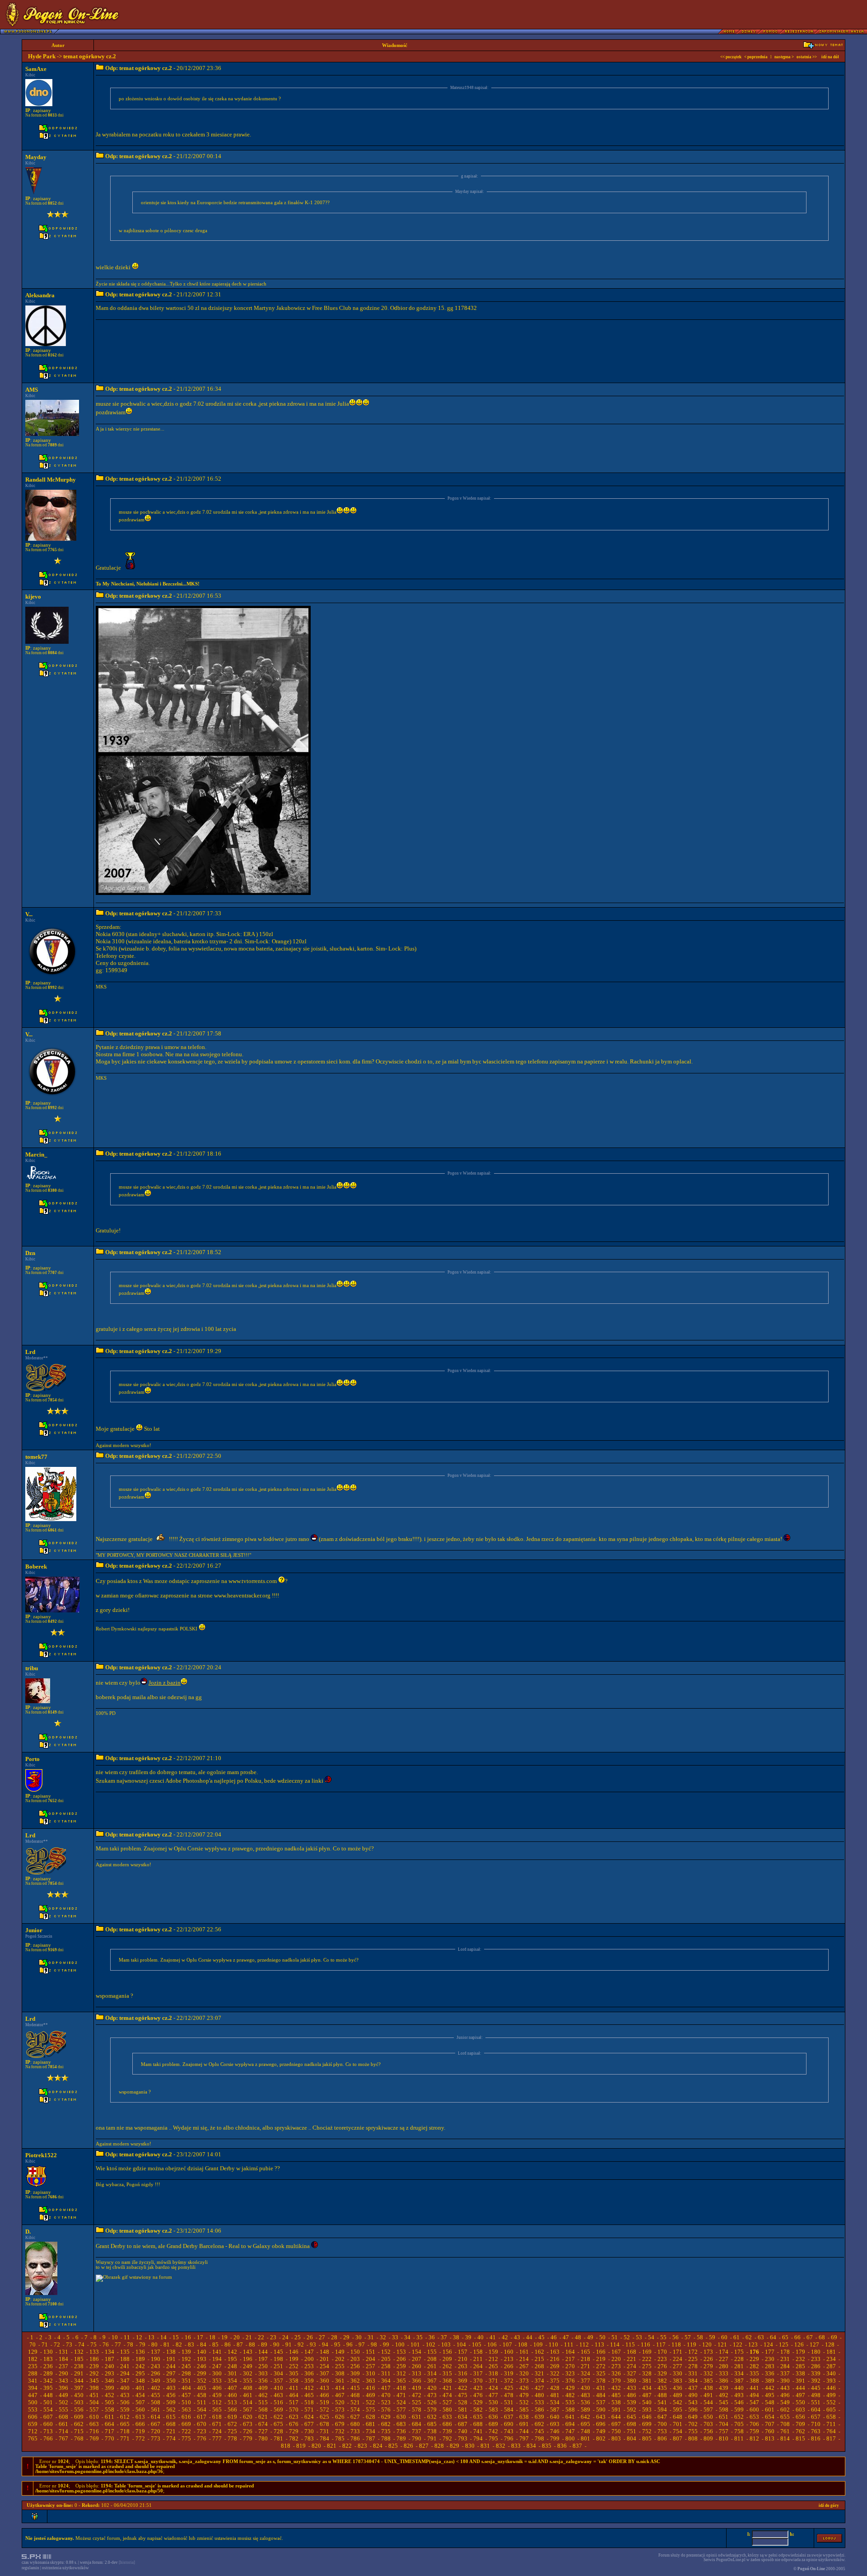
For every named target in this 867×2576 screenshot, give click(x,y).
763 (816, 2431)
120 (707, 2344)
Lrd (30, 1352)
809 (708, 2438)
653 (754, 2417)
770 (110, 2438)
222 (647, 2359)
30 (359, 2337)
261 (432, 2366)
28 (334, 2337)
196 (248, 2359)
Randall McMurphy (51, 480)
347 (125, 2381)
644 (616, 2417)
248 (232, 2366)
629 (386, 2417)
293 (110, 2373)
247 (217, 2366)
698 (632, 2424)
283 (770, 2366)
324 (585, 2373)
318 (493, 2373)
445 (816, 2388)
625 (324, 2417)
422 (463, 2388)
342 (48, 2381)
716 (94, 2431)
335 (754, 2373)
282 (754, 2366)
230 (770, 2359)
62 (749, 2337)
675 (278, 2424)
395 (48, 2388)
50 (602, 2337)
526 (432, 2402)
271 (585, 2366)
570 (294, 2410)
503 (79, 2402)
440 (739, 2388)
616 (186, 2417)
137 (156, 2352)
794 (478, 2438)
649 (693, 2417)
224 (678, 2359)
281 (739, 2366)
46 (554, 2337)
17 (200, 2337)
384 (693, 2381)
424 (493, 2388)
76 (106, 2344)
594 (662, 2410)
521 (355, 2402)
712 (33, 2431)
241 (125, 2366)
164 (570, 2352)
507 (140, 2402)
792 (447, 2438)
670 (202, 2424)
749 (601, 2431)
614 (156, 2417)
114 (615, 2344)
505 (110, 2402)
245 (186, 2366)
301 (232, 2373)
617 (202, 2417)
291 (79, 2373)
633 (447, 2417)
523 (386, 2402)
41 (493, 2337)
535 (570, 2402)
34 (407, 2337)
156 (447, 2352)
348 (140, 2381)
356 (263, 2381)
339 (816, 2373)
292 (94, 2373)
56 (676, 2337)
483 (585, 2395)
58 (700, 2337)
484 (601, 2395)
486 (632, 2395)
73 (69, 2344)
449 (63, 2395)
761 (785, 2431)
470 (386, 2395)
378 (601, 2381)
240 (110, 2366)
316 (463, 2373)
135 (125, 2352)
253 (309, 2366)
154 (417, 2352)
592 (632, 2410)
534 (555, 2402)
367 (432, 2381)
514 (248, 2402)
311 (386, 2373)
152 (386, 2352)
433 (632, 2388)
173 (708, 2352)
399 (110, 2388)
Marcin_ (36, 1155)
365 (401, 2381)
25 (298, 2337)
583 (493, 2410)
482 (570, 2395)
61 (736, 2337)
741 (478, 2431)
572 (324, 2410)
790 (417, 2438)
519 (324, 2402)
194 (217, 2359)
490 (693, 2395)
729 (294, 2431)
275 (647, 2366)
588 (570, 2410)
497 (800, 2395)
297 (171, 2373)
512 (217, 2402)
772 (140, 2438)
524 (401, 2402)
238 (79, 2366)
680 (355, 2424)
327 (632, 2373)
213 (509, 2359)
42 (505, 2337)
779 (248, 2438)
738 (432, 2431)
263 (463, 2366)
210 (463, 2359)
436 (678, 2388)
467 (340, 2395)
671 (217, 2424)
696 (601, 2424)
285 (800, 2366)
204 (371, 2359)
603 (800, 2410)
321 (539, 2373)
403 (171, 2388)
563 (186, 2410)
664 (110, 2424)
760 (770, 2431)
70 (33, 2344)
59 (712, 2337)
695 (585, 2424)
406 (217, 2388)
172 (693, 2352)
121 (722, 2344)
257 (371, 2366)
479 (524, 2395)
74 (81, 2344)
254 (324, 2366)
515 (263, 2402)
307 (324, 2373)
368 (447, 2381)
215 (539, 2359)
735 (386, 2431)
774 (171, 2438)
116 (646, 2344)
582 (478, 2410)
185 (79, 2359)
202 (340, 2359)
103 (446, 2344)
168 (632, 2352)
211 (478, 2359)
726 (248, 2431)
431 (601, 2388)
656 (800, 2417)
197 (263, 2359)
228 (739, 2359)
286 (816, 2366)
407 (232, 2388)
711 (831, 2424)
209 (447, 2359)
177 (770, 2352)
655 (785, 2417)
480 (539, 2395)
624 (309, 2417)
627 (355, 2417)
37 (444, 2337)
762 (800, 2431)
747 (570, 2431)
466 (324, 2395)
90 (276, 2344)
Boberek (36, 1567)
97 (362, 2344)
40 (480, 2337)
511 (202, 2402)
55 (663, 2337)
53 (639, 2337)
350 (171, 2381)
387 (739, 2381)
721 (171, 2431)
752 (647, 2431)
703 (708, 2424)
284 (785, 2366)
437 (693, 2388)
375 (555, 2381)
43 (517, 2337)
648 (678, 2417)
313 (417, 2373)
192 (186, 2359)
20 (237, 2337)
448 (48, 2395)
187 (110, 2359)
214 (524, 2359)
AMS (32, 390)
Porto (33, 1759)
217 (570, 2359)
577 (401, 2410)
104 (461, 2344)
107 (507, 2344)
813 (770, 2438)
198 (278, 2359)
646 (647, 2417)
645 (632, 2417)
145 (278, 2352)
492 (724, 2395)
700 (662, 2424)
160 (509, 2352)
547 (754, 2402)
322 (555, 2373)
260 (417, 2366)
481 (555, 2395)
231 (785, 2359)
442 (770, 2388)
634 (463, 2417)
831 (485, 2446)
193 (202, 2359)
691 (524, 2424)
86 (228, 2344)
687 (463, 2424)
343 (63, 2381)
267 (524, 2366)
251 (278, 2366)
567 (248, 2410)
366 (417, 2381)
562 (171, 2410)
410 (278, 2388)
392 (816, 2381)
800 (570, 2438)
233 (816, 2359)
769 (94, 2438)
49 (590, 2337)
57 (688, 2337)
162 (539, 2352)
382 (662, 2381)
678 (324, 2424)
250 (263, 2366)
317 (478, 2373)
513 (232, 2402)
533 (539, 2402)
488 (662, 2395)
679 (340, 2424)
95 (337, 2344)
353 (217, 2381)
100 (400, 2344)
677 (309, 2424)
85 (215, 2344)
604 (816, 2410)
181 (831, 2352)
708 (785, 2424)
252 (294, 2366)
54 (651, 2337)
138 (171, 2352)
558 (110, 2410)
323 (570, 2373)
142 (232, 2352)
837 (577, 2446)
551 (816, 2402)
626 (340, 2417)
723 (202, 2431)
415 (355, 2388)
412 (309, 2388)
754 (678, 2431)
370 (478, 2381)
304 (278, 2373)
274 (632, 2366)
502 (63, 2402)
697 (616, 2424)
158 (478, 2352)
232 (800, 2359)
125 (784, 2344)
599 (739, 2410)
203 (355, 2359)
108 (523, 2344)
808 (693, 2438)
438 (708, 2388)
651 (724, 2417)
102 (431, 2344)
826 (408, 2446)
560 (140, 2410)
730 (309, 2431)
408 (248, 2388)
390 (785, 2381)
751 (632, 2431)
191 (171, 2359)
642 (585, 2417)
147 (309, 2352)
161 (524, 2352)
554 (48, 2410)
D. (28, 2232)
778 (232, 2438)
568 (263, 2410)
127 (814, 2344)
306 (309, 2373)
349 (156, 2381)
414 (340, 2388)
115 (630, 2344)
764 (831, 2431)
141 (217, 2352)
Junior (34, 1930)
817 (831, 2438)
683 (401, 2424)
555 (63, 2410)
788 (386, 2438)
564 (202, 2410)
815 (800, 2438)
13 (151, 2337)
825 (393, 2446)
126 (799, 2344)
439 (724, 2388)
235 (33, 2366)
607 (48, 2417)
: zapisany (38, 110)
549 (785, 2402)
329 (662, 2373)
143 (248, 2352)
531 (509, 2402)
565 (217, 2410)
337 (785, 2373)
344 (79, 2381)
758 (739, 2431)
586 (539, 2410)
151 (371, 2352)
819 (301, 2446)
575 (371, 2410)
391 (800, 2381)
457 (186, 2395)
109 (538, 2344)
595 (678, 2410)
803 (616, 2438)
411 (294, 2388)
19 (224, 2337)
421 (447, 2388)
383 (678, 2381)
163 (555, 2352)
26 (310, 2337)
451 (94, 2395)
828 (439, 2446)
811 (739, 2438)
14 (163, 2337)
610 (94, 2417)
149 (340, 2352)
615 (171, 2417)
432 (616, 2388)
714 (63, 2431)
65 (785, 2337)
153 (401, 2352)
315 (447, 2373)
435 (662, 2388)
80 (154, 2344)
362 (355, 2381)
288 (33, 2373)
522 (371, 2402)
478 (509, 2395)
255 (340, 2366)
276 (662, 2366)
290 (63, 2373)
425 (509, 2388)
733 (355, 2431)
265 (493, 2366)
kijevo (33, 597)
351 (186, 2381)
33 (395, 2337)
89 (264, 2344)
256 (355, 2366)
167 (616, 2352)
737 (417, 2431)
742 (493, 2431)
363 (371, 2381)
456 (171, 2395)
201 (324, 2359)
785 (340, 2438)
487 (647, 2395)
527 (447, 2402)
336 (770, 2373)
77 (118, 2344)
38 (456, 2337)
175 (739, 2352)
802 (601, 2438)
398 (94, 2388)
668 (171, 2424)
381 (647, 2381)
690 (509, 2424)
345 (94, 2381)
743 (509, 2431)
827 (424, 2446)
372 (509, 2381)
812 (754, 2438)
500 (33, 2402)
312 (401, 2373)
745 (539, 2431)
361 (340, 2381)
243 (156, 2366)
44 (529, 2337)
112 (584, 2344)
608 (63, 2417)
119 (692, 2344)
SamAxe (36, 69)
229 (754, 2359)
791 (432, 2438)
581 (463, 2410)
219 (601, 2359)
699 (647, 2424)
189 (140, 2359)
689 (493, 2424)
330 (678, 2373)
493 (739, 2395)
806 (662, 2438)
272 (601, 2366)
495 (770, 2395)
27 (322, 2337)
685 (432, 2424)
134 (110, 2352)
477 (493, 2395)
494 (754, 2395)
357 (278, 2381)
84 (203, 2344)
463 (278, 2395)
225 (693, 2359)
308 (340, 2373)
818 (286, 2446)
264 (478, 2366)
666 (140, 2424)
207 (417, 2359)
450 (79, 2395)
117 (661, 2344)
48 (578, 2337)
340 (831, 2373)
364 (386, 2381)
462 (263, 2395)
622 (278, 2417)
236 (48, 2366)
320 (524, 2373)
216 (555, 2359)
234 (831, 2359)
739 (447, 2431)
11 (127, 2337)
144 (263, 2352)
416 (371, 2388)
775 (186, 2438)
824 (378, 2446)
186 (94, 2359)
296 (156, 2373)
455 (156, 2395)
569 (278, 2410)
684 (417, 2424)
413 (324, 2388)
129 (33, 2352)
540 (647, 2402)
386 (724, 2381)
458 (202, 2395)
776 (202, 2438)
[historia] (127, 2562)
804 (632, 2438)
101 (415, 2344)
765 (33, 2438)
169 (647, 2352)
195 (232, 2359)
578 (417, 2410)
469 (371, 2395)
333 (724, 2373)
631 (417, 2417)
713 (48, 2431)
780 (263, 2438)
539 (632, 2402)
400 (125, 2388)
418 (401, 2388)
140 (202, 2352)
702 (693, 2424)
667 (156, 2424)
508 (156, 2402)
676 (294, 2424)
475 (463, 2395)
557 (94, 2410)
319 (509, 2373)
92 (301, 2344)
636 (493, 2417)
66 (797, 2337)
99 (386, 2344)
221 (632, 2359)
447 (33, 2395)
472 (417, 2395)
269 (555, 2366)
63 (761, 2337)
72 (57, 2344)
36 (432, 2337)
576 (386, 2410)
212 (493, 2359)
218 (585, 2359)
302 (248, 2373)
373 (524, 2381)
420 (432, 2388)
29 (346, 2337)
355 (248, 2381)
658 (831, 2417)
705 (739, 2424)
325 (601, 2373)
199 (294, 2359)
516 (278, 2402)
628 (371, 2417)
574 (355, 2410)
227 (724, 2359)
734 (371, 2431)
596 (693, 2410)
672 (232, 2424)
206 (401, 2359)
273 (616, 2366)
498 (816, 2395)
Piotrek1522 (41, 2155)
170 (662, 2352)
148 (324, 2352)
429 (570, 2388)
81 (167, 2344)
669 (186, 2424)
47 (566, 2337)
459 (217, 2395)
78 (130, 2344)
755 (693, 2431)
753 (662, 2431)
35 (420, 2337)
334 (739, 2373)
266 (509, 2366)
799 (555, 2438)
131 (63, 2352)
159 (493, 2352)
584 (509, 2410)
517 (294, 2402)
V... (29, 914)
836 (562, 2446)
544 (708, 2402)
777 (217, 2438)
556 (79, 2410)
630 (401, 2417)
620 (248, 2417)
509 (171, 2402)
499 (831, 2395)
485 (616, 2395)
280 (724, 2366)
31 (371, 2337)
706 (754, 2424)
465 (309, 2395)
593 (647, 2410)
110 (553, 2344)
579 (432, 2410)
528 (463, 2402)
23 (273, 2337)
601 (770, 2410)
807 (678, 2438)
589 (585, 2410)
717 (110, 2431)
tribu (32, 1668)
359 (309, 2381)
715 (79, 2431)
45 (541, 2337)
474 (447, 2395)
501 (48, 2402)
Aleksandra (40, 295)
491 (708, 2395)
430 (585, 2388)
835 (547, 2446)
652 (739, 2417)
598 (724, 2410)
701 (678, 2424)
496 (785, 2395)
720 (156, 2431)
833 (516, 2446)
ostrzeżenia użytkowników (65, 2568)
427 (539, 2388)
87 (240, 2344)
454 (140, 2395)
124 (768, 2344)
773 (156, 2438)
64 (773, 2337)
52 (627, 2337)
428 (555, 2388)
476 (478, 2395)
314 (432, 2373)
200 (309, 2359)
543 (693, 2402)
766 (48, 2438)
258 (386, 2366)
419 (417, 2388)
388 (754, 2381)
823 (362, 2446)
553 (33, 2410)
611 (110, 2417)
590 (601, 2410)
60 (724, 2337)
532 (524, 2402)
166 (601, 2352)
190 (156, 2359)
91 (289, 2344)
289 (48, 2373)
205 (386, 2359)
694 (570, 2424)
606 (33, 2417)
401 (140, 2388)
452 (110, 2395)
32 (383, 2337)
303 (263, 2373)
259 (401, 2366)
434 (647, 2388)
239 (94, 2366)
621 (263, 2417)
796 (509, 2438)
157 (463, 2352)
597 (708, 2410)
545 (724, 2402)
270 (570, 2366)
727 (263, 2431)
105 (477, 2344)
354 (232, 2381)
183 (48, 2359)
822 (347, 2446)
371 (493, 2381)
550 (800, 2402)
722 (186, 2431)
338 (800, 2373)
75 (93, 2344)
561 (156, 2410)
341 (33, 2381)
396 (63, 2388)
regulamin (30, 2568)
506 (125, 2402)
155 (432, 2352)
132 (79, 2352)
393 (831, 2381)
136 (140, 2352)
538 (616, 2402)
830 (470, 2446)
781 (278, 2438)
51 (615, 2337)
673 (248, 2424)
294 (125, 2373)
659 (33, 2424)
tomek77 (36, 1457)
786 (355, 2438)
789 (401, 2438)
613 (140, 2417)
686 (447, 2424)
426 (524, 2388)
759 (754, 2431)
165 (585, 2352)
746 (555, 2431)
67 (810, 2337)
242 (140, 2366)
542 (678, 2402)
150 (355, 2352)
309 (355, 2373)
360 (324, 2381)
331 (693, 2373)
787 (371, 2438)
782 (294, 2438)
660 (48, 2424)
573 (340, 2410)
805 (647, 2438)
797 (524, 2438)
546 (739, 2402)
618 (217, 2417)
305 (294, 2373)
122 (738, 2344)
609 (79, 2417)
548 (770, 2402)
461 (248, 2395)
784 (324, 2438)
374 (539, 2381)
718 (125, 2431)
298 (186, 2373)
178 (785, 2352)
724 (217, 2431)
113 (599, 2344)
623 (294, 2417)
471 (401, 2395)
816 (816, 2438)
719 (140, 2431)
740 (463, 2431)
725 (232, 2431)
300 (217, 2373)
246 (202, 2366)
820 (316, 2446)
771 (125, 2438)
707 (770, 2424)
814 (785, 2438)
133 (94, 2352)
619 (232, 2417)
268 (539, 2366)
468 (355, 2395)
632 (432, 2417)
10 (115, 2337)
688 (478, 2424)
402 (156, 2388)
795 (493, 2438)
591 (616, 2410)
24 (285, 2337)
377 (585, 2381)
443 (785, 2388)
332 (708, 2373)
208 (432, 2359)
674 (263, 2424)
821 (332, 2446)
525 (417, 2402)
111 (569, 2344)
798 (539, 2438)
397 (79, 2388)
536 (585, 2402)
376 (570, 2381)
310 (371, 2373)
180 (816, 2352)
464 (294, 2395)
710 (816, 2424)
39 (468, 2337)
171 (678, 2352)
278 (693, 2366)
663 (94, 2424)
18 (212, 2337)
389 (770, 2381)
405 (202, 2388)
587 (555, 2410)
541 (662, 2402)
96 (350, 2344)
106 (492, 2344)
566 (232, 2410)
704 (724, 2424)
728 (278, 2431)
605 (831, 2410)
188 (125, 2359)
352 (202, 2381)
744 (524, 2431)
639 (539, 2417)
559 (125, 2410)
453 (125, 2395)
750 (616, 2431)
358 (294, 2381)
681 (371, 2424)
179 (800, 2352)
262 (447, 2366)
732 (340, 2431)
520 (340, 2402)
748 (585, 2431)
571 (309, 2410)
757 (724, 2431)
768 (79, 2438)
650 (708, 2417)
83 (191, 2344)
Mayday (36, 157)
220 (616, 2359)
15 (176, 2337)
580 (447, 2410)
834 (531, 2446)
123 (753, 2344)
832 (501, 2446)
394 (33, 2388)
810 (724, 2438)
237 (63, 2366)
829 (454, 2446)
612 (125, 2417)
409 (263, 2388)
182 (33, 2359)
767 (63, 2438)
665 (125, 2424)
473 (432, 2395)
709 (800, 2424)
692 (539, 2424)
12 (139, 2337)
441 (754, 2388)
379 (616, 2381)
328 (647, 2373)
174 (724, 2352)
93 (313, 2344)
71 (45, 2344)
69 (834, 2337)
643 (601, 2417)
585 (524, 2410)
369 (463, 2381)
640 (555, 2417)
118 (676, 2344)
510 (186, 2402)
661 (63, 2424)
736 (401, 2431)
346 (110, 2381)
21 (249, 2337)
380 (632, 2381)
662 (79, 2424)
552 (831, 2402)
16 (188, 2337)
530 (493, 2402)
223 (662, 2359)
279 (708, 2366)
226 (708, 2359)
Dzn (30, 1253)
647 (662, 2417)
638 (524, 2417)
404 (186, 2388)
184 (63, 2359)
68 (822, 2337)
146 (294, 2352)
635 (478, 2417)
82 (179, 2344)
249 (248, 2366)
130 (48, 2352)
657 (816, 2417)
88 (252, 2344)
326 (616, 2373)
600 (754, 2410)
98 (374, 2344)
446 (831, 2388)
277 (678, 2366)
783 (309, 2438)
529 (478, 2402)
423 (478, 2388)
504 (94, 2402)
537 (601, 2402)
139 (186, 2352)
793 (463, 2438)
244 (171, 2366)
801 (585, 2438)
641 (570, 2417)
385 (708, 2381)
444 (800, 2388)
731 (324, 2431)
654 (770, 2417)
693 (555, 2424)
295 (140, 2373)
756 (708, 2431)
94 (325, 2344)
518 (309, 2402)
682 (386, 2424)
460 (232, 2395)
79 (142, 2344)
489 (678, 2395)
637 (509, 2417)
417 (386, 2388)
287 (831, 2366)
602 (785, 2410)
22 (261, 2337)
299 (202, 2373)
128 (830, 2344)
